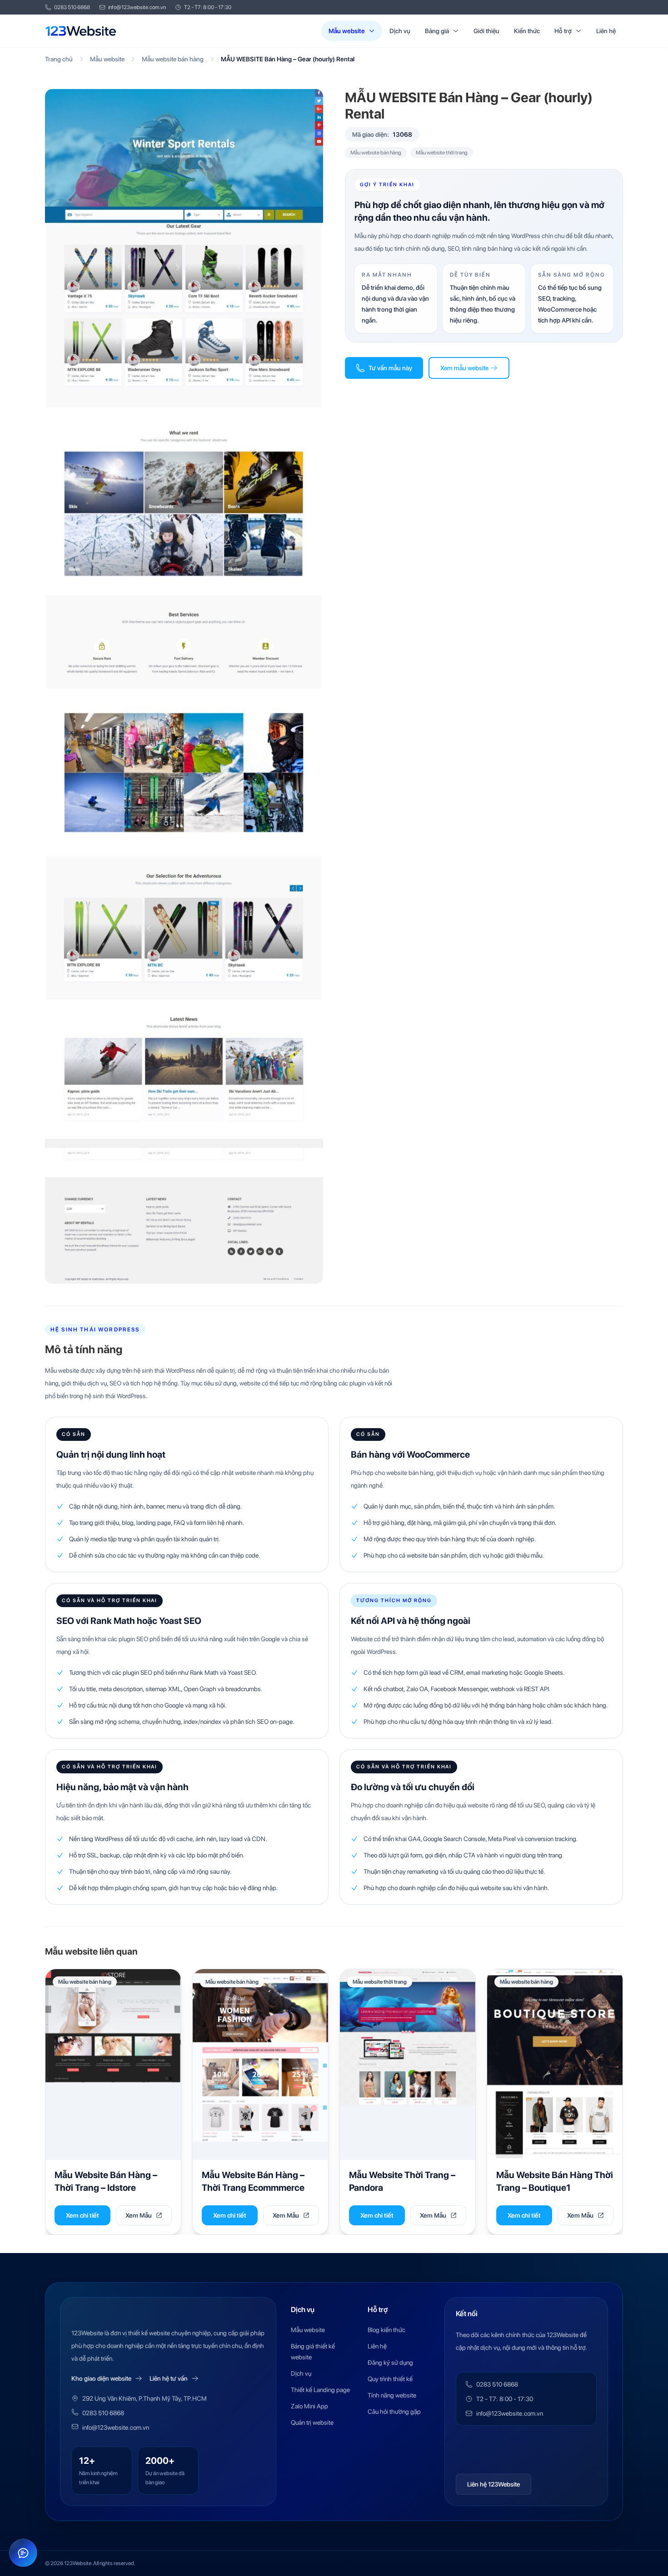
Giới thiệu (486, 31)
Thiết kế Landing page (320, 2390)
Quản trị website (312, 2422)
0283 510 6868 (72, 7)
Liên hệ (606, 31)
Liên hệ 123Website (494, 2484)
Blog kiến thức (386, 2330)
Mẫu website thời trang (442, 153)
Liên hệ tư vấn (169, 2378)
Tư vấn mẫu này (390, 368)
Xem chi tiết (82, 2215)
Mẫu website (347, 31)
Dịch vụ (400, 31)
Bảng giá (437, 31)
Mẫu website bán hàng (173, 59)
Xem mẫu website (464, 368)
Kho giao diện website (101, 2378)
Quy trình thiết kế (390, 2379)
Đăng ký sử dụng (390, 2363)
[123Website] (81, 31)
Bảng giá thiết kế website (313, 2352)
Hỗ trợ (563, 31)
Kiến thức (527, 31)
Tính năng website (392, 2395)
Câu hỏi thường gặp (394, 2412)
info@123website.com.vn (137, 7)
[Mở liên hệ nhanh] (23, 2553)
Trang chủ (59, 59)
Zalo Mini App (309, 2406)
